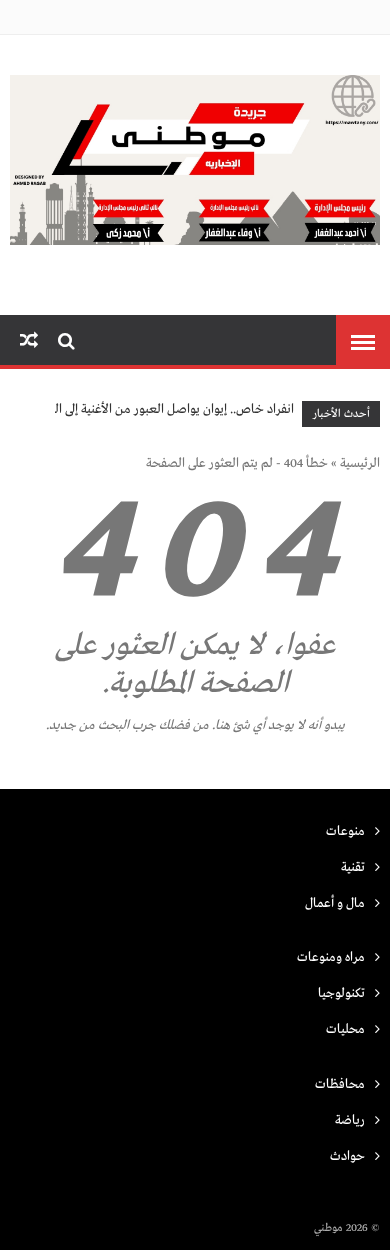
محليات (345, 1029)
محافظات (340, 1084)
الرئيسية (360, 463)
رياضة (350, 1120)
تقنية (353, 867)
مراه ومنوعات (331, 957)
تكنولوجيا (341, 993)
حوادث (347, 1156)
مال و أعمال (335, 903)
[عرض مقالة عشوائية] (29, 341)
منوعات (345, 831)
